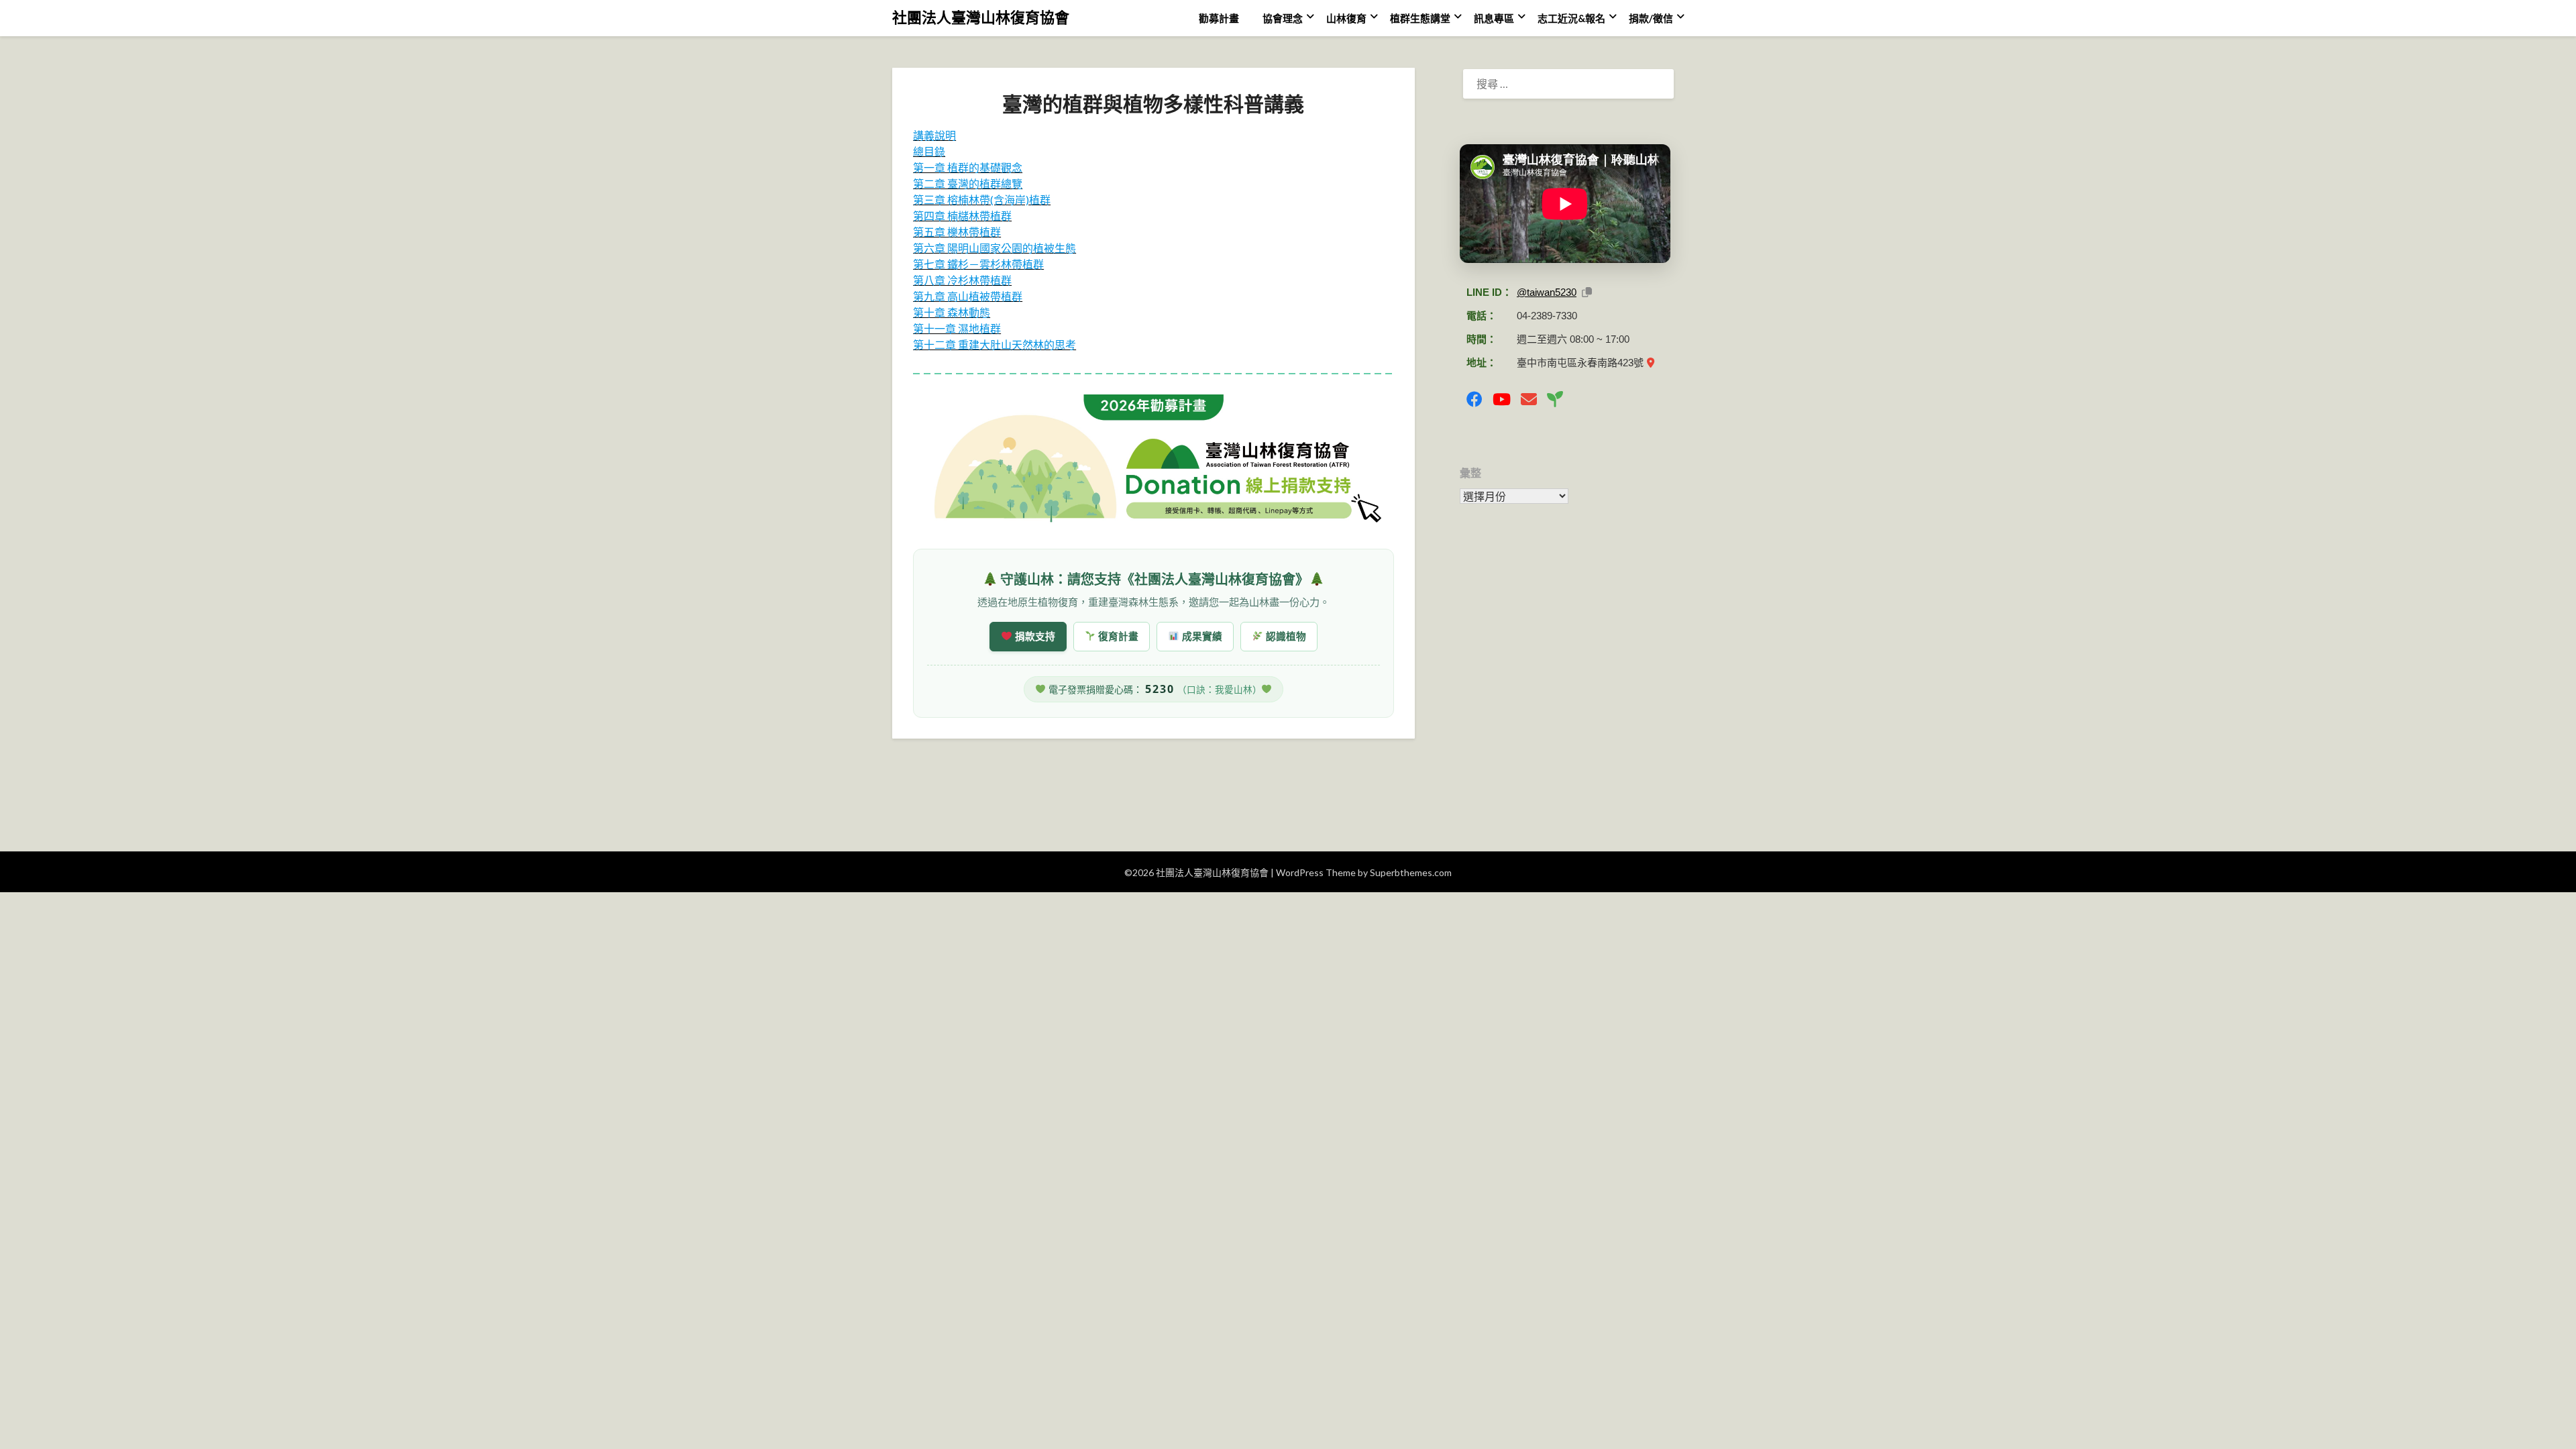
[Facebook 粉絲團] (1474, 399)
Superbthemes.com (1411, 872)
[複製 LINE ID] (1587, 292)
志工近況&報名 (1571, 18)
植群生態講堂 (1420, 18)
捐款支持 (1034, 636)
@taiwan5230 (1547, 292)
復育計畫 (1117, 636)
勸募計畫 (1219, 18)
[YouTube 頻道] (1502, 399)
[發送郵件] (1529, 399)
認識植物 (1285, 636)
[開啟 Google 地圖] (1651, 363)
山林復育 (1346, 18)
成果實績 (1201, 636)
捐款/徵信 (1651, 18)
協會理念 (1283, 18)
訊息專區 (1494, 18)
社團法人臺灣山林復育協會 (981, 17)
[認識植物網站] (1555, 399)
